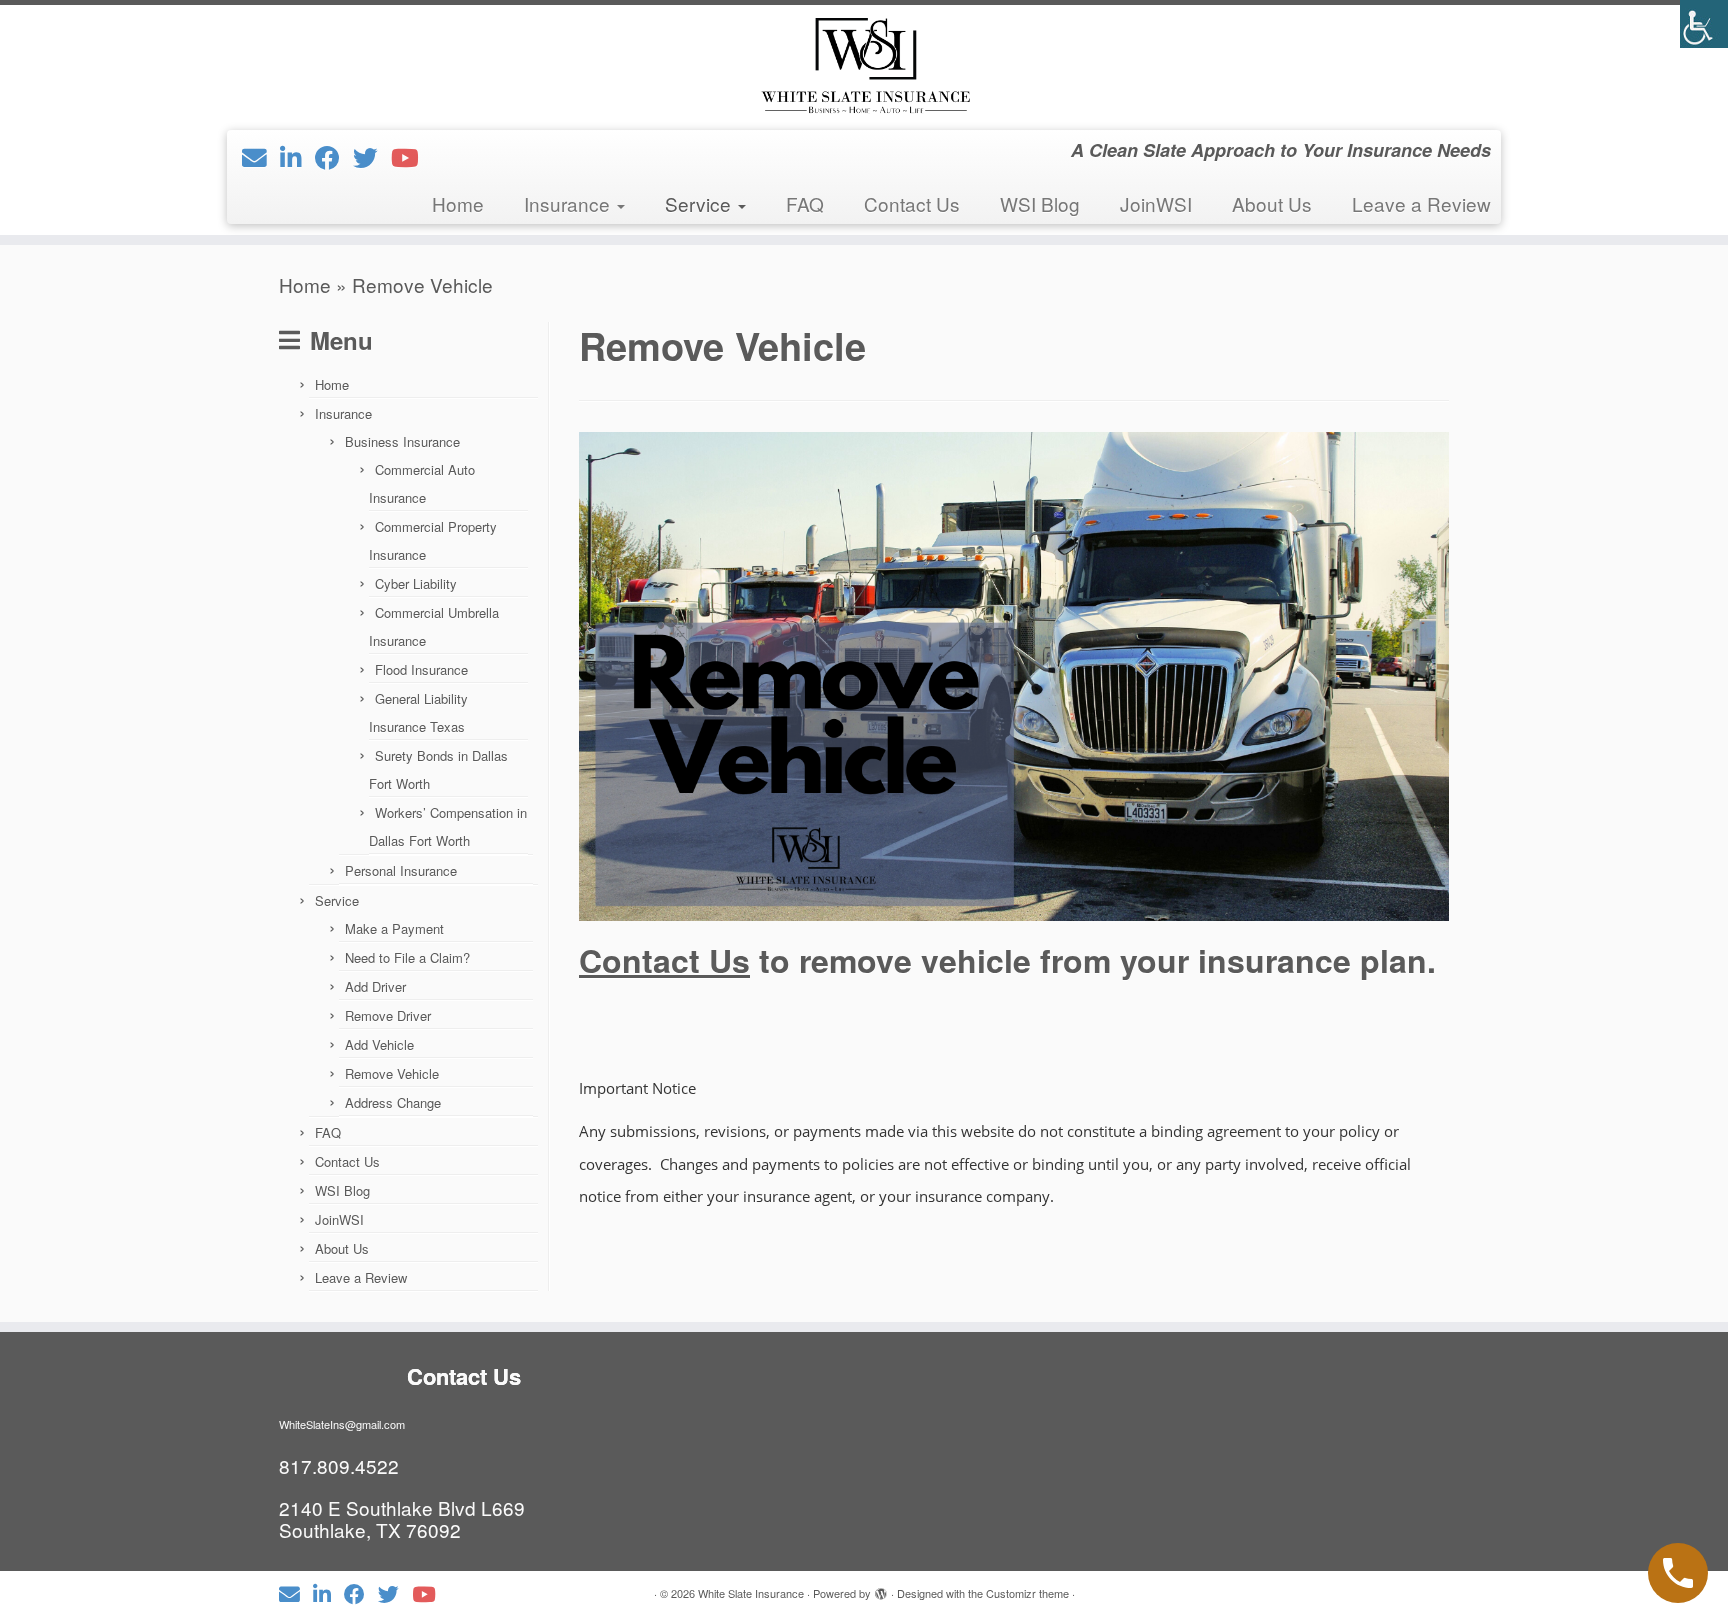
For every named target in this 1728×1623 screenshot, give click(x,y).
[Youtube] (411, 156)
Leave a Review (1421, 203)
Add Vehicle (379, 1044)
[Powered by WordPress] (881, 1589)
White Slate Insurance (751, 1593)
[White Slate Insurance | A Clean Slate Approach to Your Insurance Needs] (864, 65)
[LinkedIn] (297, 156)
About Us (1272, 203)
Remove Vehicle (392, 1073)
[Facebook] (334, 156)
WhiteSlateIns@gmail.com (342, 1424)
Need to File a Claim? (407, 957)
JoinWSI (1156, 203)
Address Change (393, 1102)
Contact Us (912, 203)
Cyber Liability (416, 583)
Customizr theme (1027, 1593)
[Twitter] (372, 156)
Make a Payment (394, 928)
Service (700, 203)
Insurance (569, 203)
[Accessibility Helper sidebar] (1704, 24)
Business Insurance (402, 441)
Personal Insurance (401, 870)
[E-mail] (261, 156)
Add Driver (375, 986)
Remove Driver (388, 1015)
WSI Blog (1040, 203)
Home (458, 203)
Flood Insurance (421, 669)
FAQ (805, 203)
